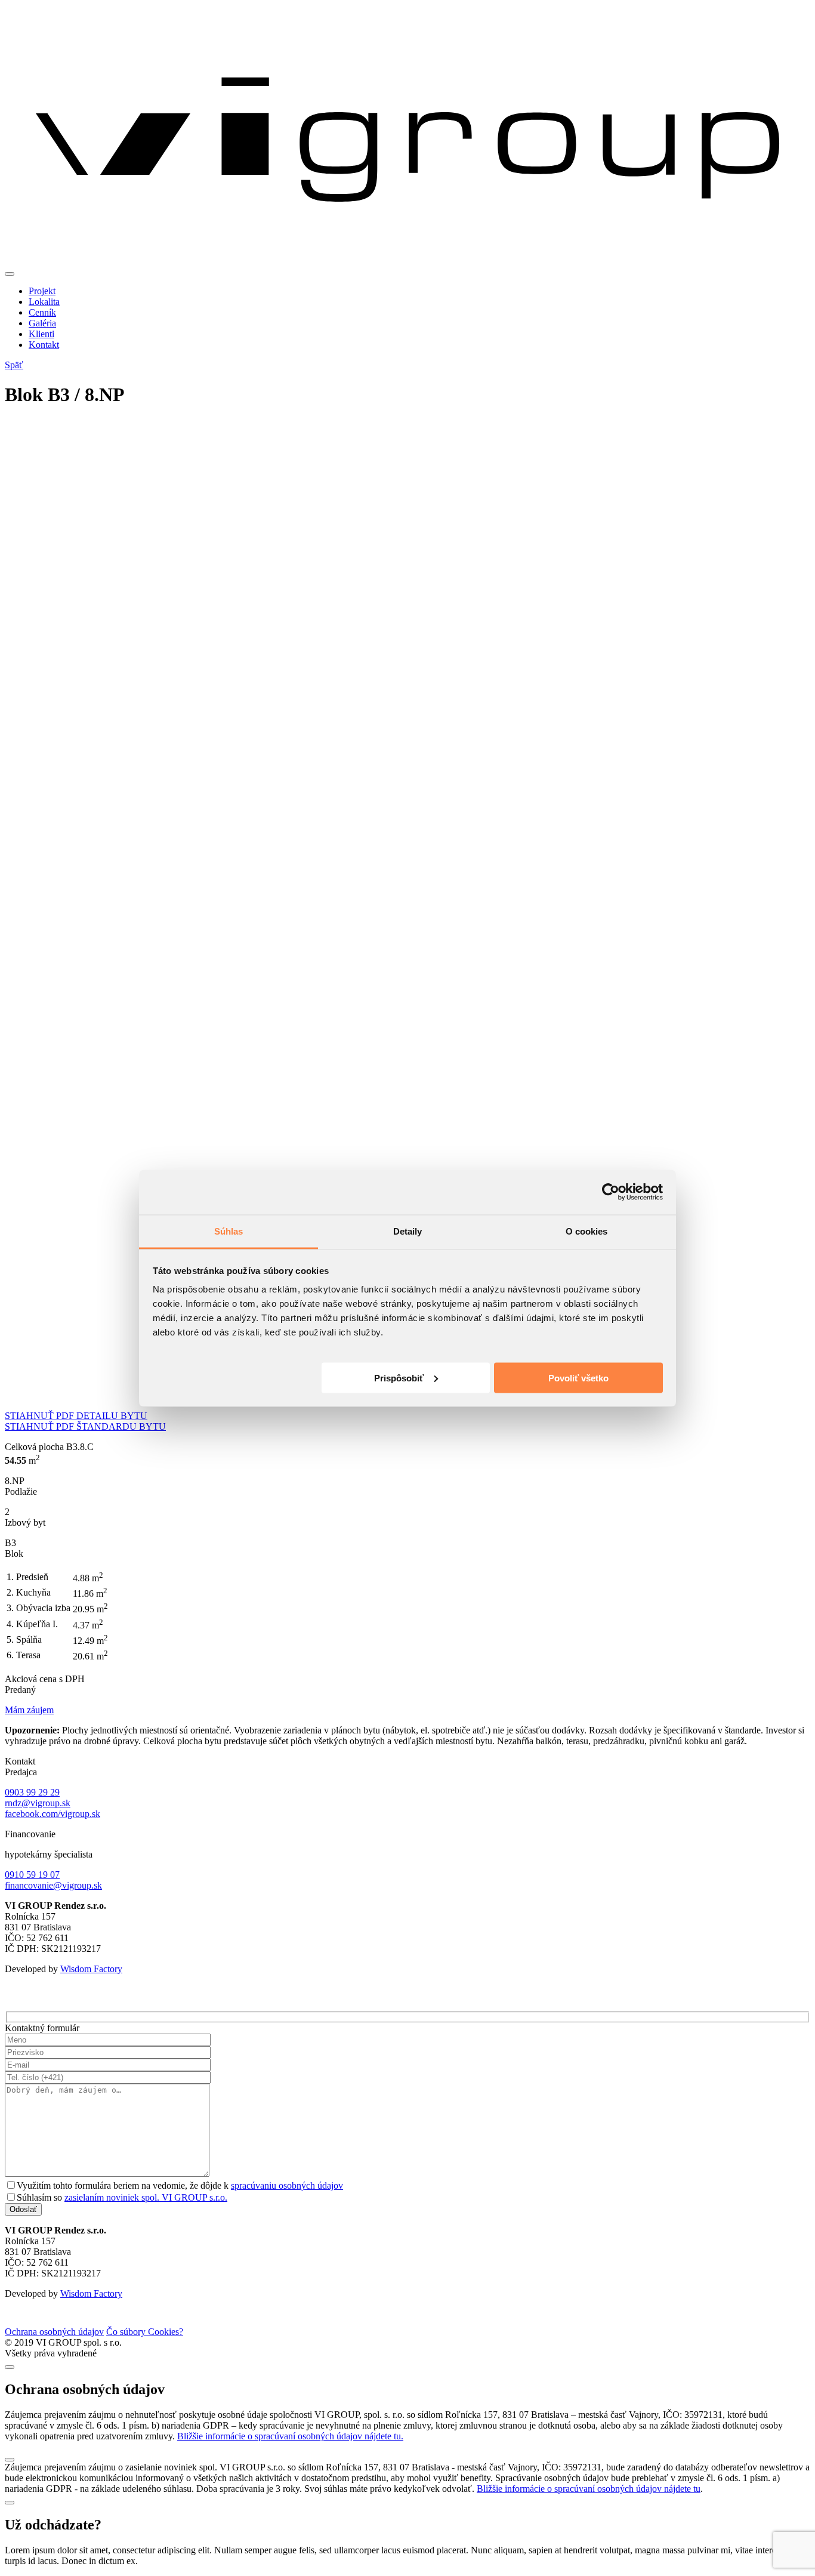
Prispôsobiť (399, 1378)
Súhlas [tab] (229, 1231)
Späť (14, 365)
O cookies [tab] (587, 1231)
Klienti (41, 334)
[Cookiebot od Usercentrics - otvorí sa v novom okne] (611, 1192)
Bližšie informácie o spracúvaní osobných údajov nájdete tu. (290, 2436)
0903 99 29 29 (32, 1792)
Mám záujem (29, 1710)
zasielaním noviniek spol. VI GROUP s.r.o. (146, 2197)
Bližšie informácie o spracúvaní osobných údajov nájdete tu (589, 2489)
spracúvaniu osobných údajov (287, 2185)
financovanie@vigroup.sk (53, 1885)
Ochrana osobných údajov (54, 2332)
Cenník (42, 312)
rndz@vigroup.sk (38, 1803)
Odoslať (23, 2209)
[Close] (10, 2367)
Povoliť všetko (578, 1378)
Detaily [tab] (408, 1231)
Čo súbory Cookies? (145, 2332)
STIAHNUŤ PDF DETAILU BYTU (76, 1416)
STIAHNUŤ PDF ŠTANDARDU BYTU (85, 1426)
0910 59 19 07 (32, 1875)
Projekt (42, 291)
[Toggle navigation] (10, 274)
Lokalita (44, 302)
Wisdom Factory (91, 1969)
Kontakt (44, 345)
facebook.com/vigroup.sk (53, 1814)
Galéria (42, 323)
